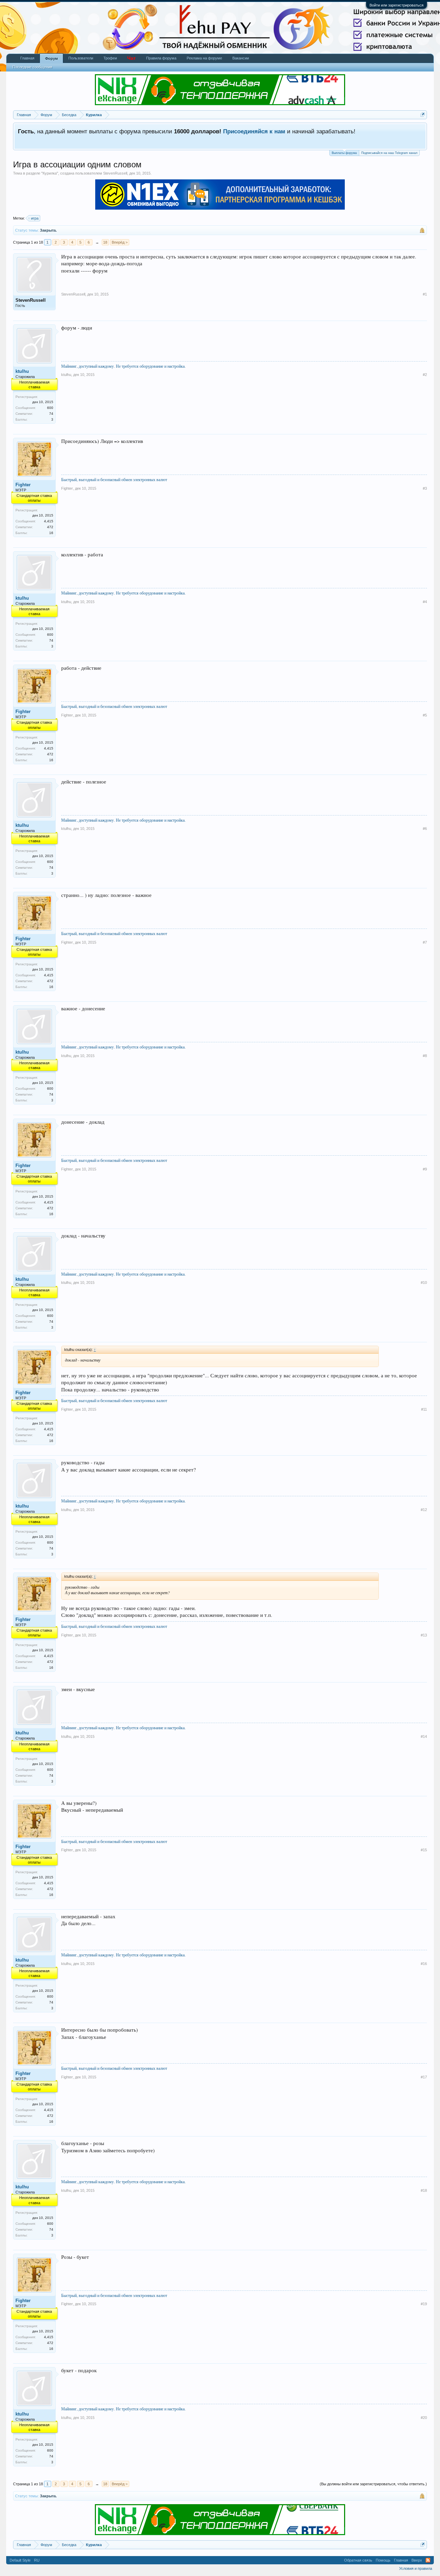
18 (105, 242)
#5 (425, 715)
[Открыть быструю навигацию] (423, 115)
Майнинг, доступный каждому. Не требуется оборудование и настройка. (123, 366)
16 (51, 533)
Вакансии (241, 58)
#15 (424, 1850)
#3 (425, 488)
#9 (425, 1169)
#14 (424, 1736)
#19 (424, 2304)
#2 (425, 375)
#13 (424, 1635)
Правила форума (161, 58)
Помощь (383, 2560)
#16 (424, 1964)
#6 (425, 829)
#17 (424, 2077)
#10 (424, 1283)
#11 (424, 1409)
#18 (424, 2190)
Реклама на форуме (204, 58)
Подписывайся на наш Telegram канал (389, 153)
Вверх (417, 2560)
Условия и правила (416, 2568)
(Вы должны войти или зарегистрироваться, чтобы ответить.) (373, 2484)
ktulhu (22, 371)
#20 (424, 2418)
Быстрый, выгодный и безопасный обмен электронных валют (114, 479)
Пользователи (81, 58)
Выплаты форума (344, 153)
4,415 (49, 521)
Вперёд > (120, 242)
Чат (131, 58)
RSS (428, 2560)
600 (50, 408)
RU (37, 2560)
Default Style (20, 2560)
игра (35, 218)
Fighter (23, 485)
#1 (425, 294)
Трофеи (110, 58)
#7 (425, 942)
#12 (424, 1510)
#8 (425, 1056)
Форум (51, 58)
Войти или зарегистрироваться (397, 5)
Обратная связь (358, 2560)
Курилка (50, 173)
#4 (425, 602)
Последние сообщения (32, 67)
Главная (27, 58)
